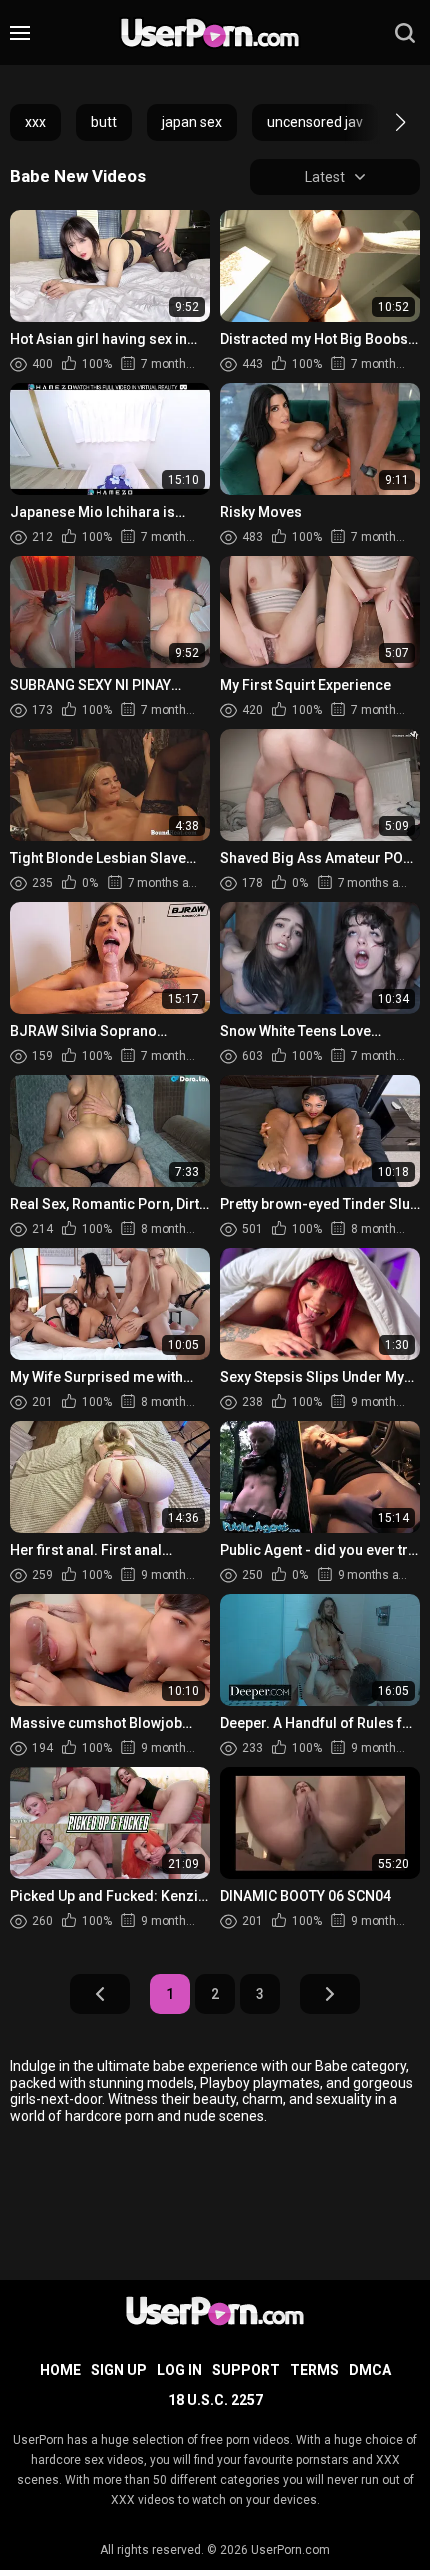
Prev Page (100, 1994)
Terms (314, 2370)
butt (104, 122)
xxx (35, 122)
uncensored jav (315, 122)
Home (60, 2370)
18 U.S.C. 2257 (215, 2400)
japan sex (192, 122)
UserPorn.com (290, 2550)
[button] (382, 122)
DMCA (370, 2370)
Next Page (330, 1994)
